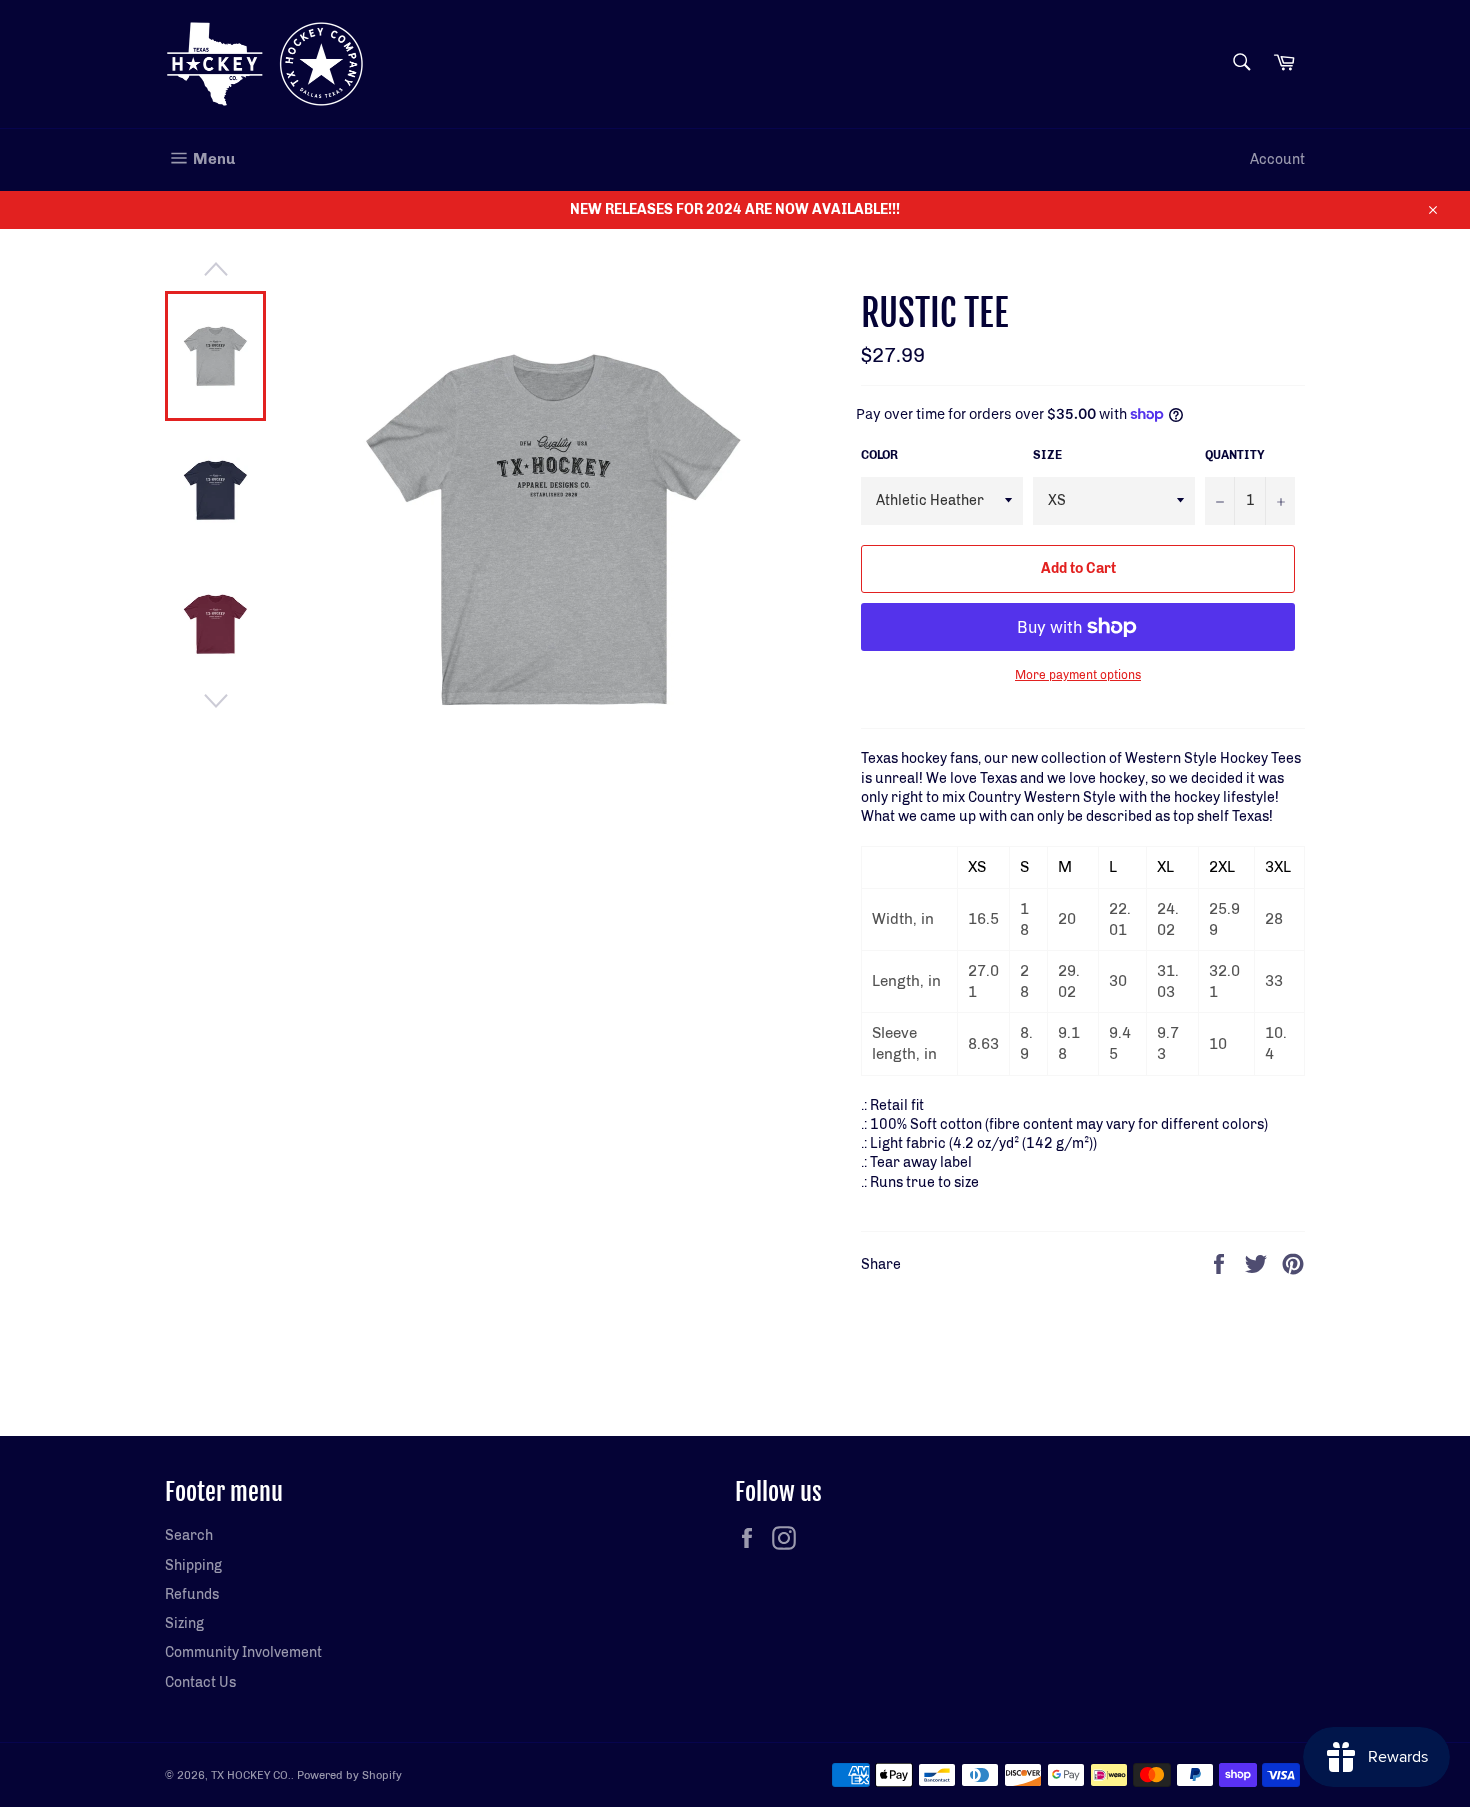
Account (1277, 159)
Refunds (192, 1594)
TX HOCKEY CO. (251, 1775)
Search (189, 1535)
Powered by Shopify (349, 1775)
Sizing (184, 1623)
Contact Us (200, 1682)
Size (1047, 455)
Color (879, 455)
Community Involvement (243, 1652)
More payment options (1078, 675)
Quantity (1235, 455)
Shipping (193, 1565)
